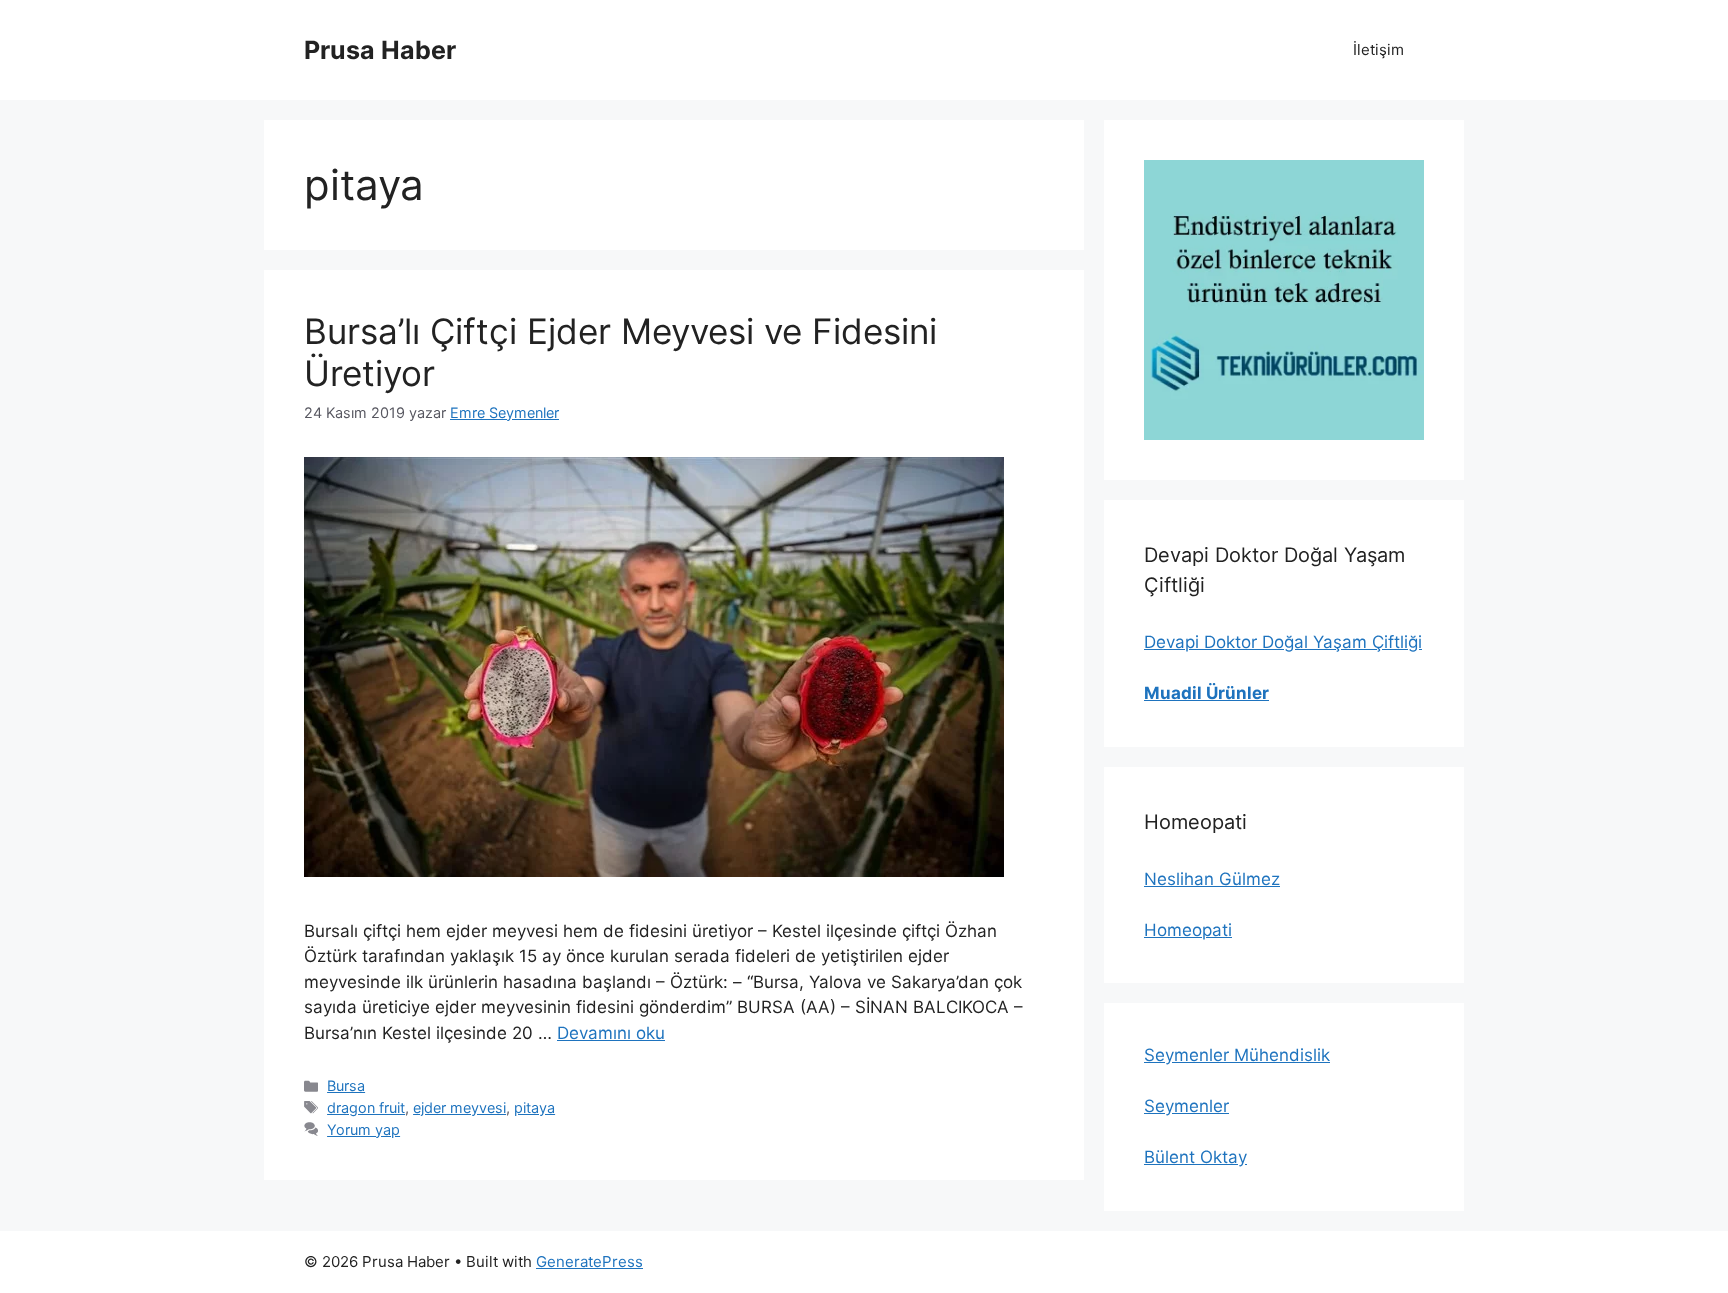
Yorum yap (363, 1129)
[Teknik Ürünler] (1284, 300)
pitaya (534, 1107)
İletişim (1378, 49)
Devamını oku (611, 1033)
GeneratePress (589, 1261)
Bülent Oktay (1195, 1157)
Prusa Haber (380, 50)
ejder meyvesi (459, 1107)
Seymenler (1186, 1106)
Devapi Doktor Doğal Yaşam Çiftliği (1283, 642)
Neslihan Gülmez (1212, 879)
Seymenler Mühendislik (1237, 1055)
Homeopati (1188, 930)
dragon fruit (366, 1107)
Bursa (346, 1085)
